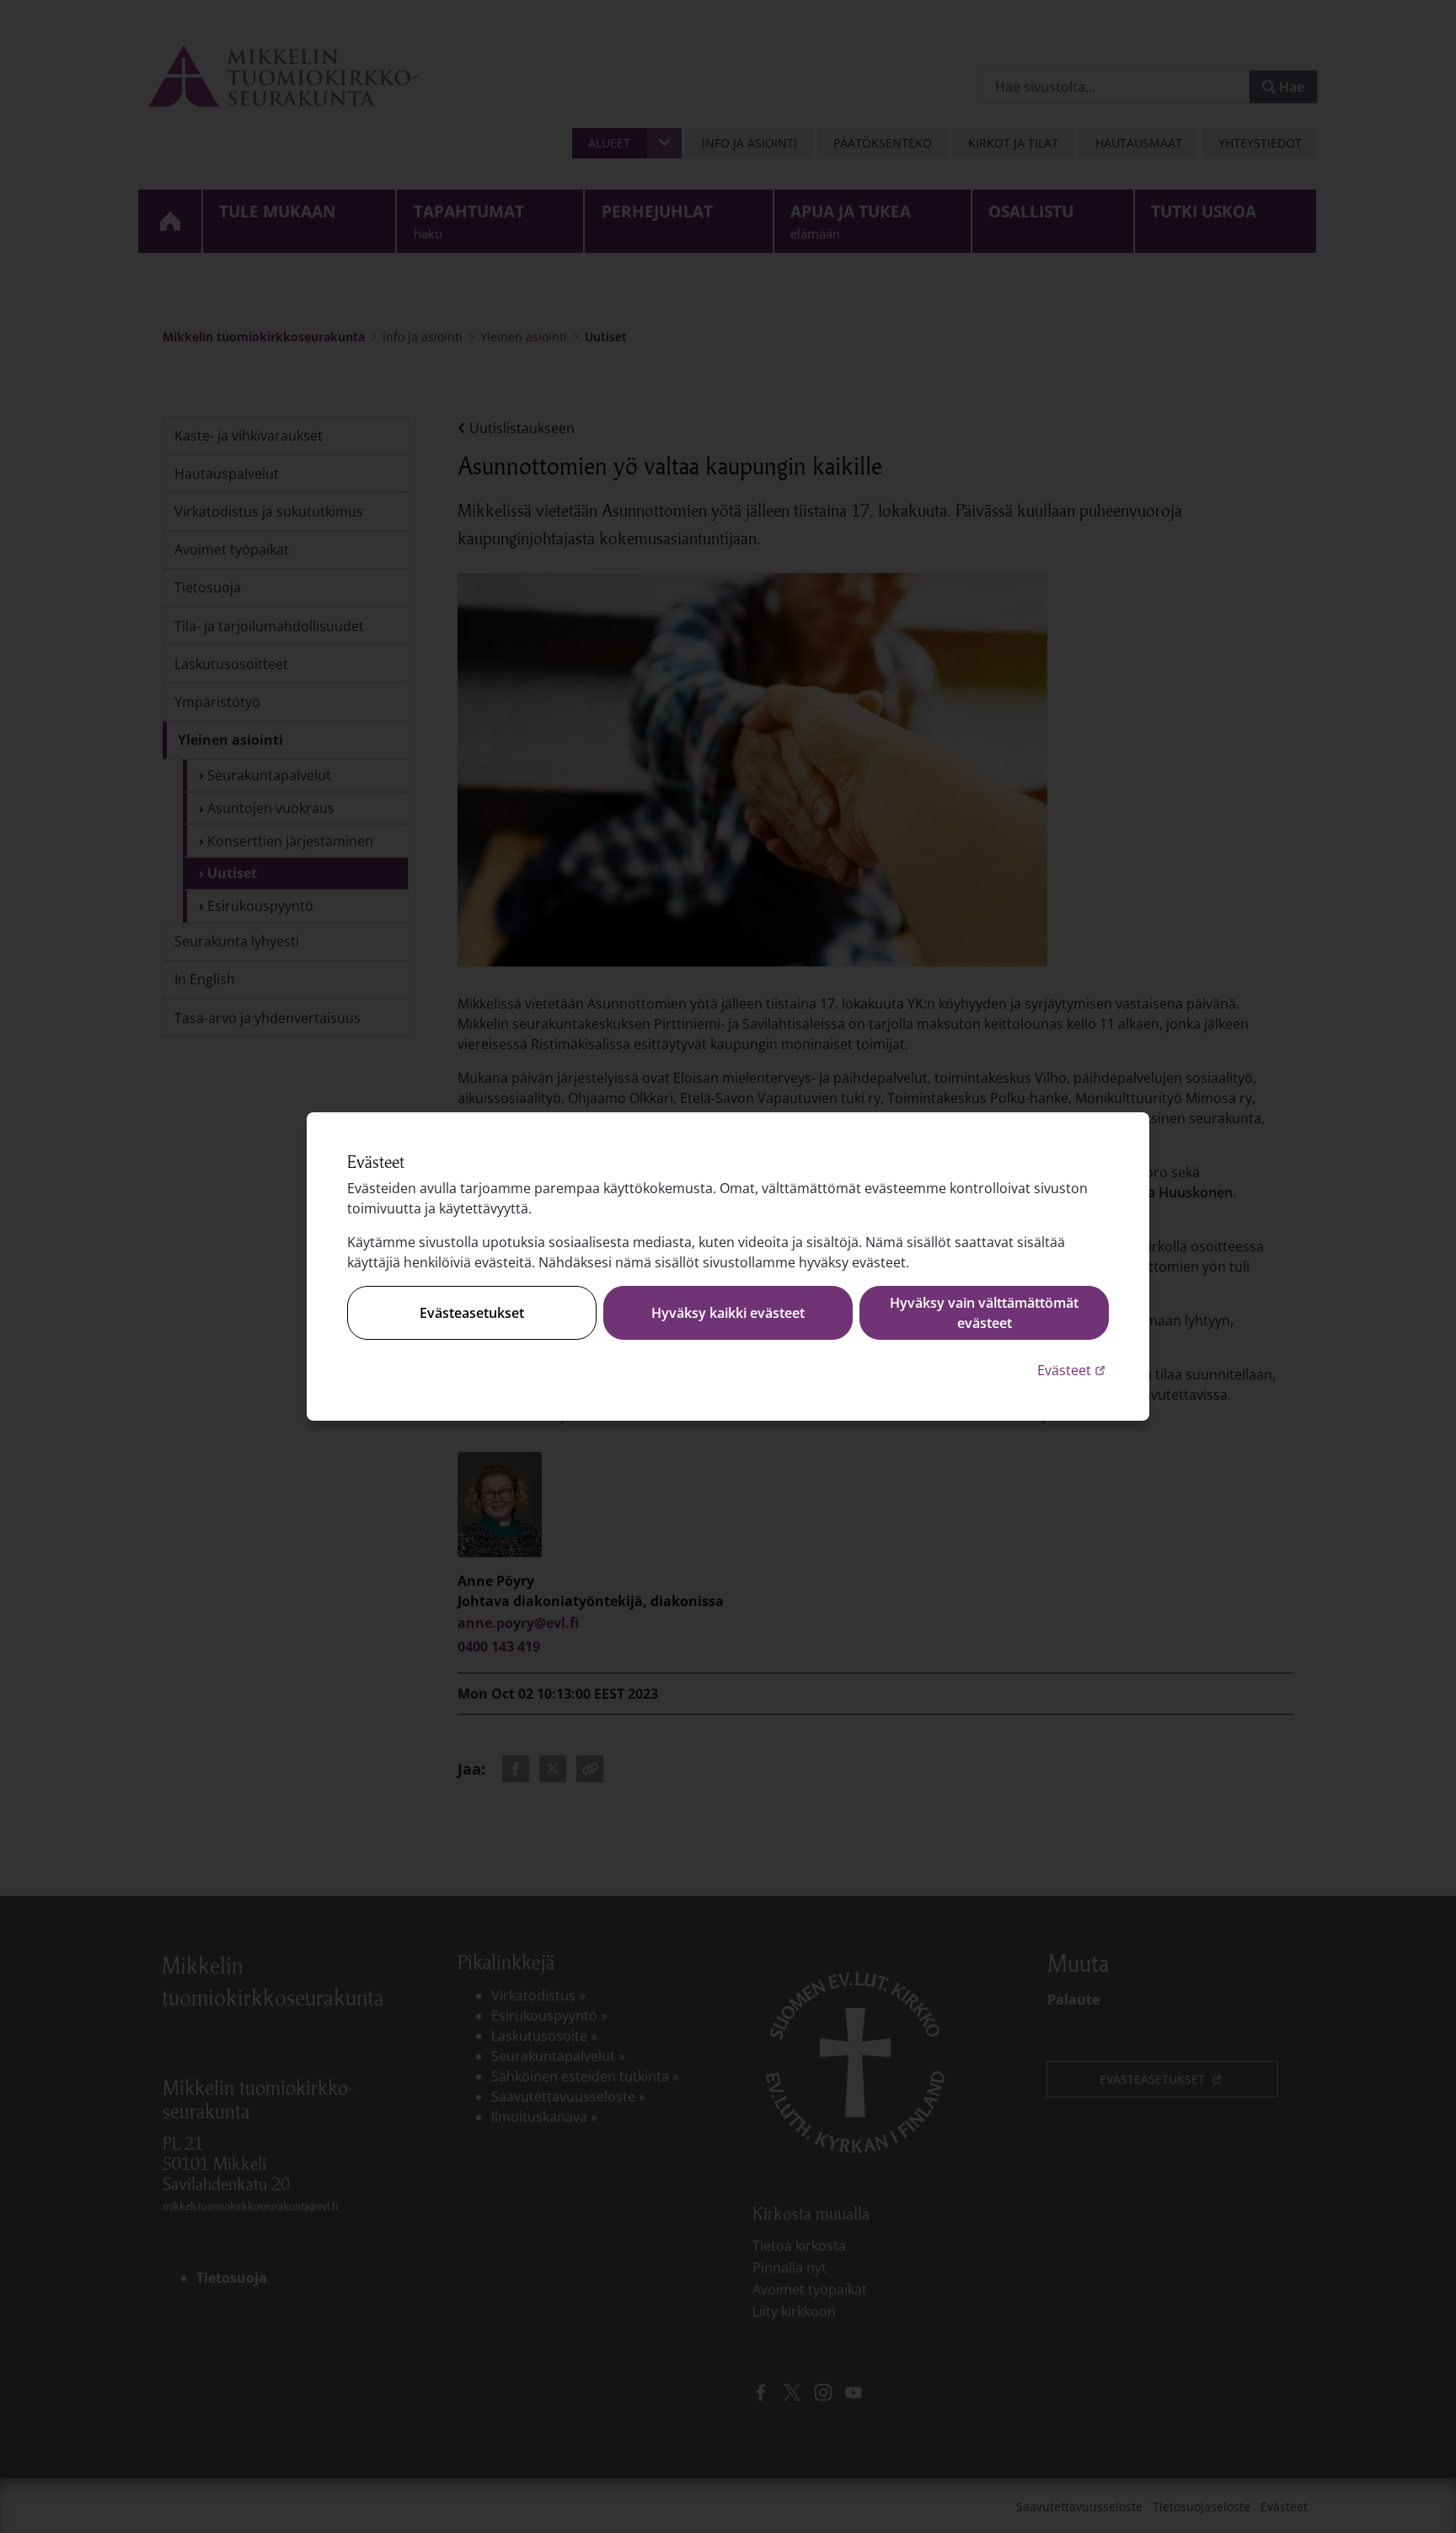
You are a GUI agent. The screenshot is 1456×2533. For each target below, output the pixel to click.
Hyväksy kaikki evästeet (728, 1313)
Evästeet (1073, 1370)
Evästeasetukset (472, 1313)
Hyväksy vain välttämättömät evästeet (984, 1313)
